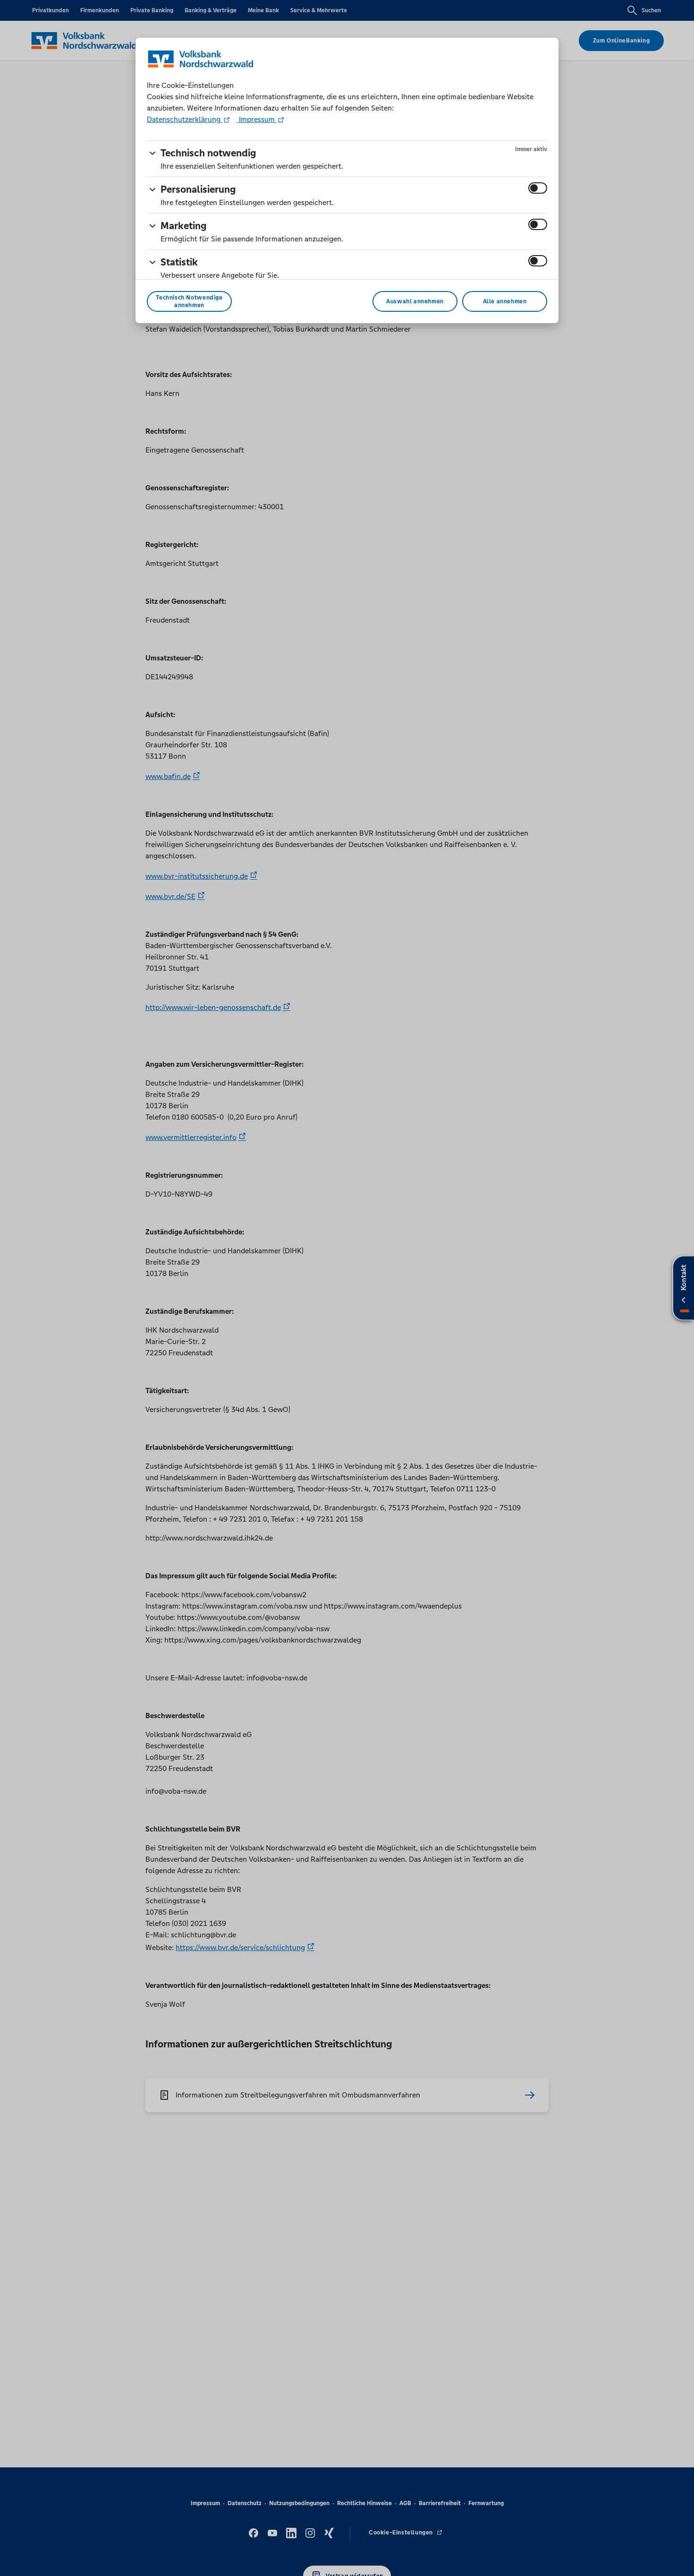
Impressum (257, 119)
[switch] (538, 188)
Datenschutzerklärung (185, 119)
